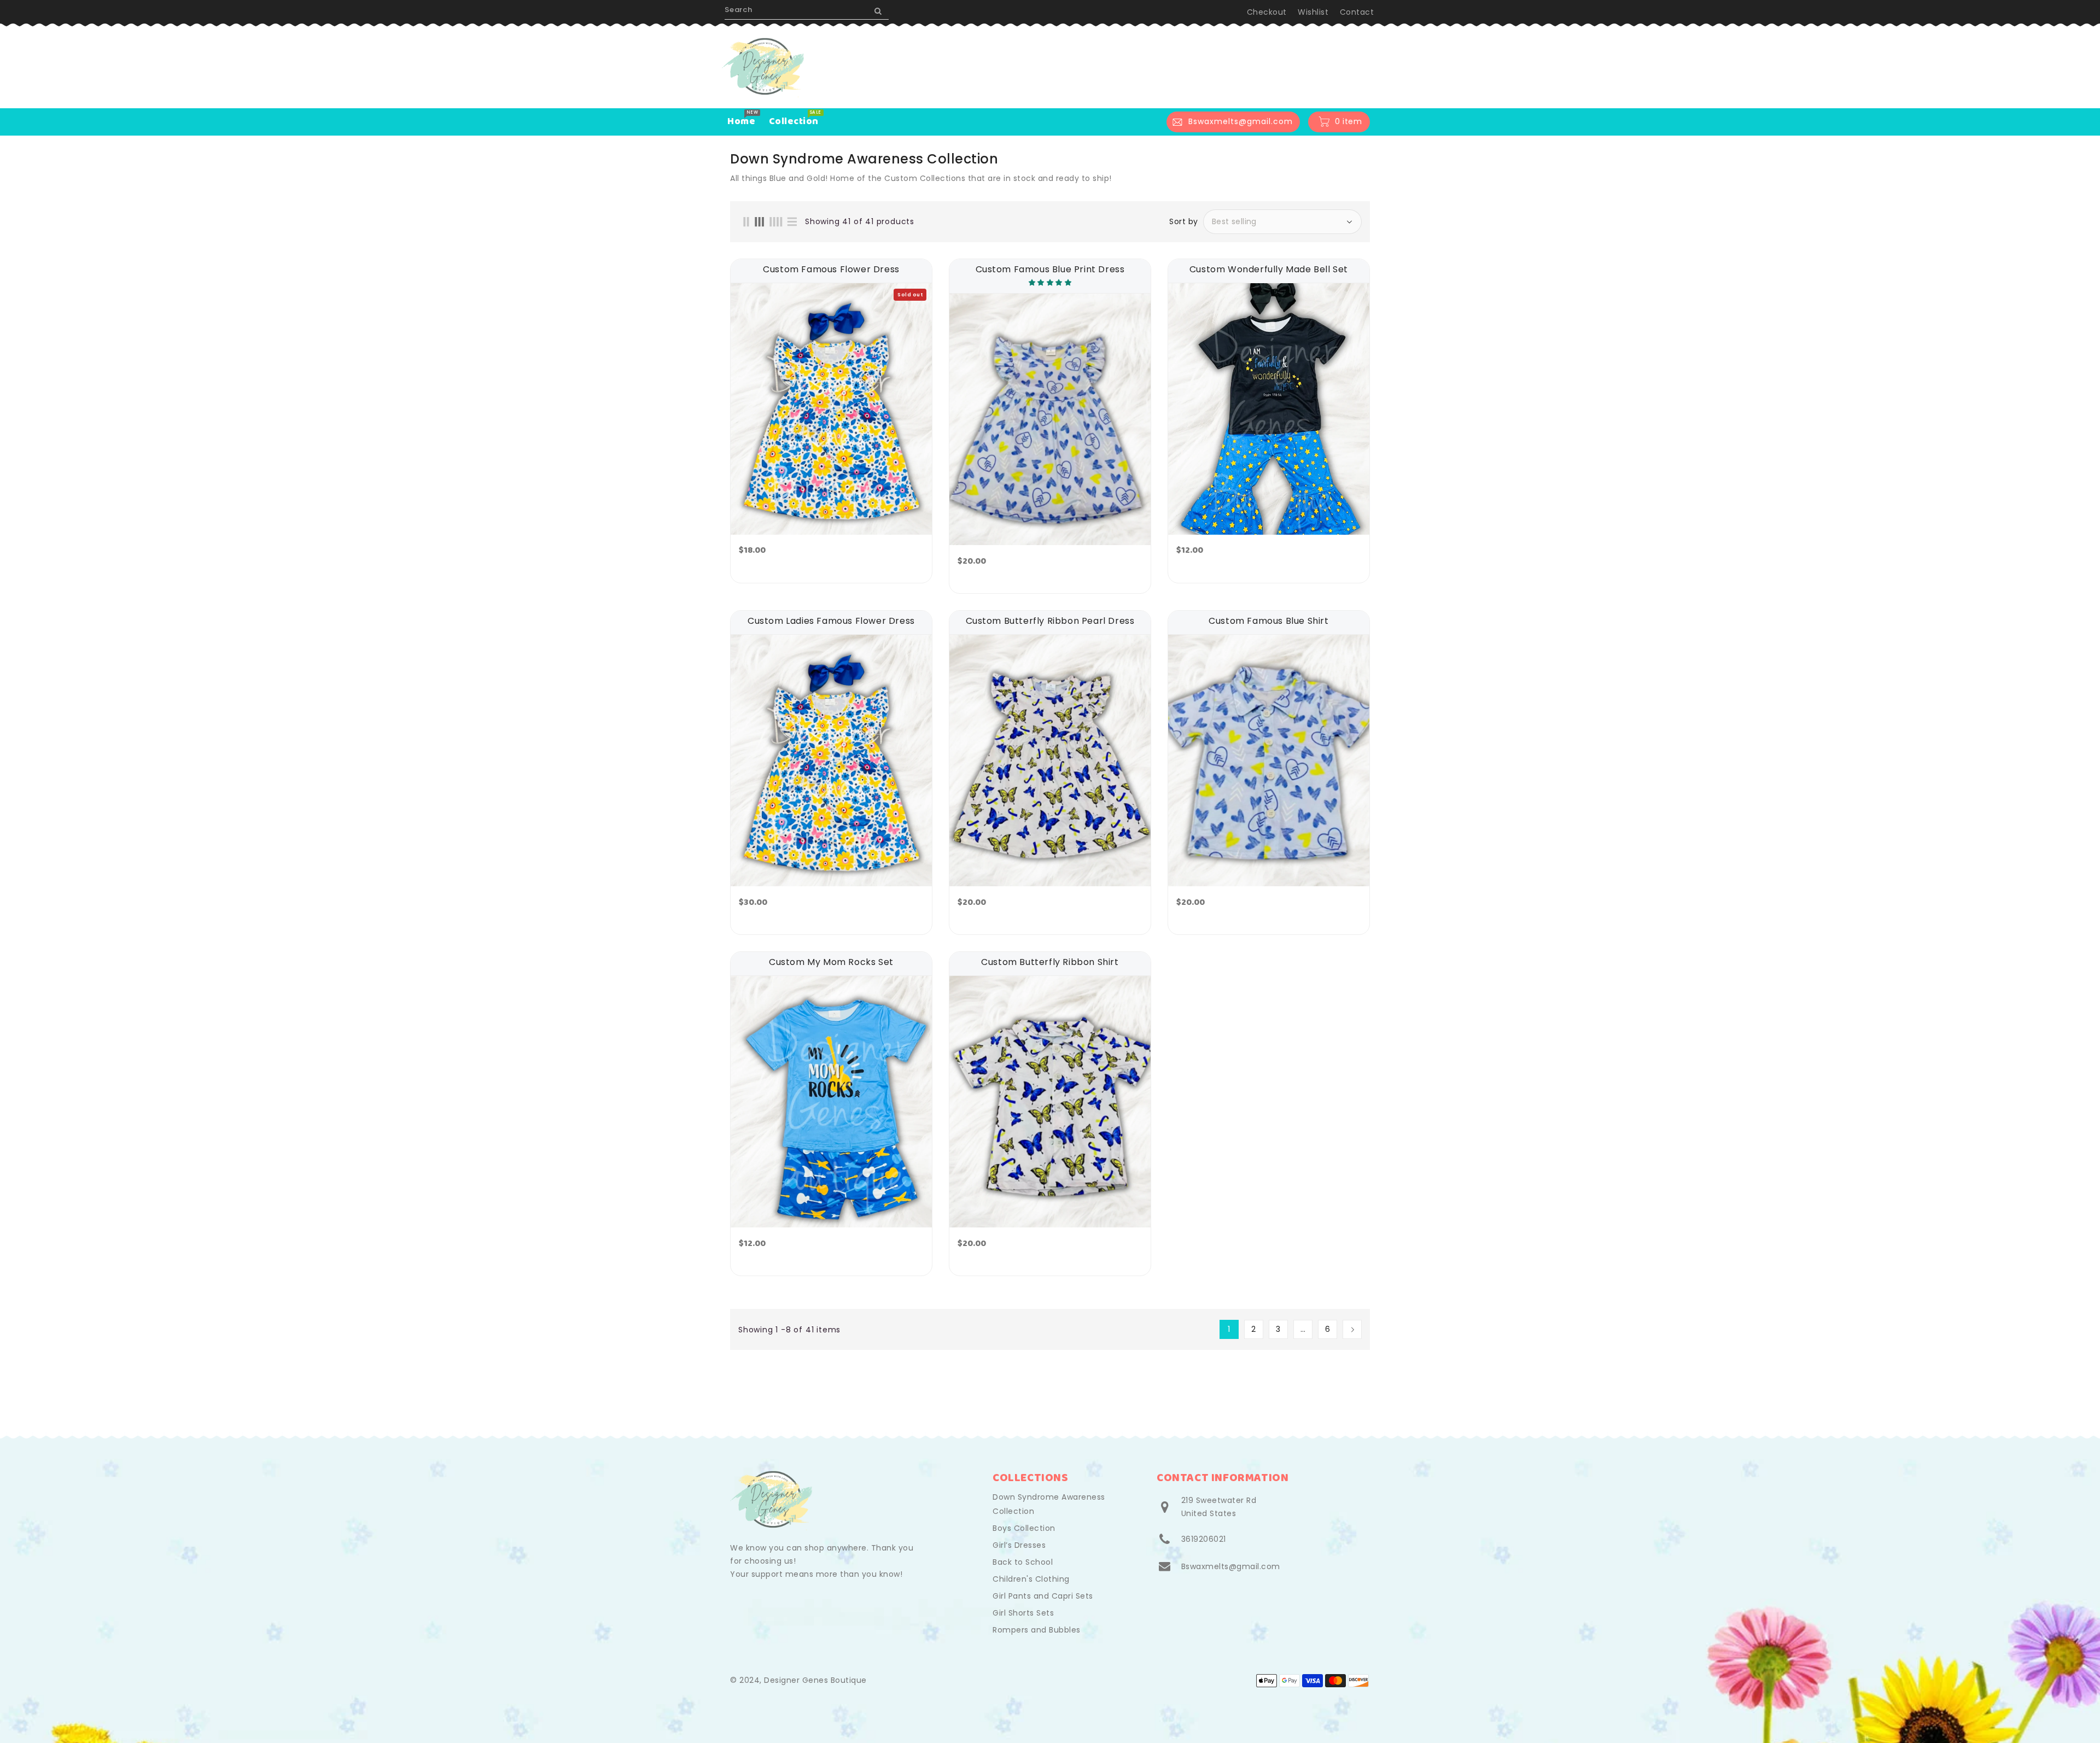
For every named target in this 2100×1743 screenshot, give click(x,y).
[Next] (1352, 1329)
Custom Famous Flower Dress (831, 270)
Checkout (1267, 12)
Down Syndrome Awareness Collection (1049, 1504)
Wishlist (1313, 12)
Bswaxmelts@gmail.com (1231, 1566)
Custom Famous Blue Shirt (1268, 621)
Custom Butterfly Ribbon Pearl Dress (1050, 621)
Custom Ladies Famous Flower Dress (831, 621)
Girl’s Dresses (1019, 1545)
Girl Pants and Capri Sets (1043, 1596)
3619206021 (1204, 1539)
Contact (1357, 12)
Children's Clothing (1031, 1579)
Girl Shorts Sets (1023, 1613)
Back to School (1023, 1562)
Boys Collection (1024, 1528)
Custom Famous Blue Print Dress (1050, 270)
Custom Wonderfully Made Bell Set (1269, 270)
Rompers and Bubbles (1037, 1630)
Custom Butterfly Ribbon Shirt (1050, 962)
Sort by (1184, 221)
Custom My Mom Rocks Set (831, 962)
